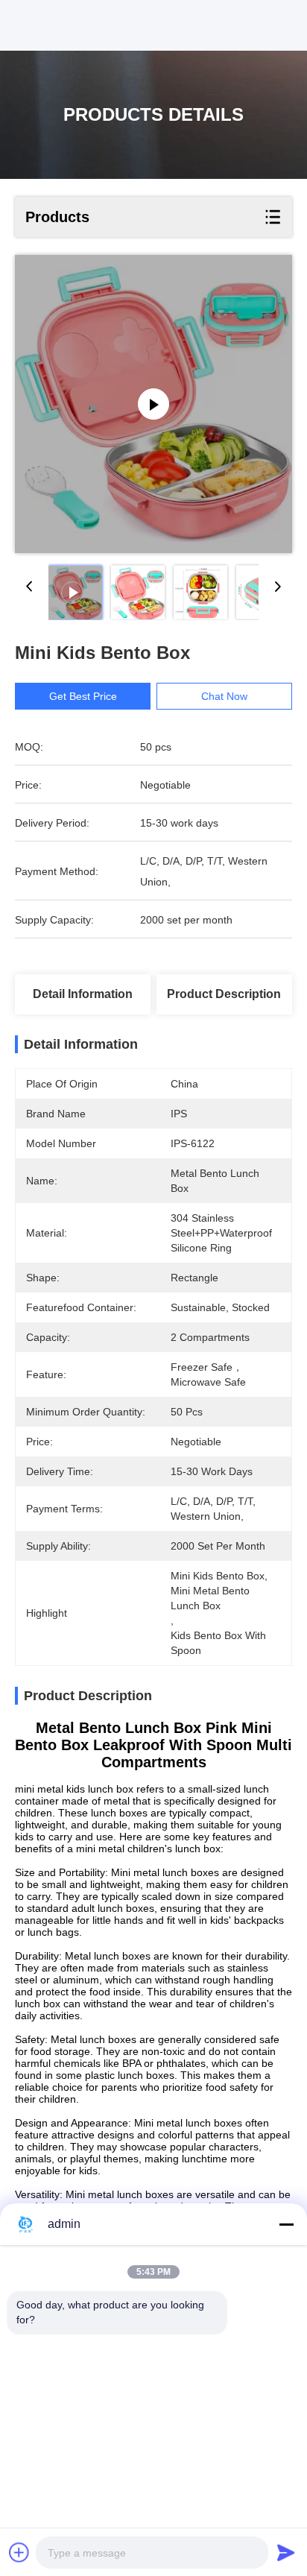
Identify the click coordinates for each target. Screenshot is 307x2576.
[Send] (286, 2552)
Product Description (224, 994)
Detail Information (83, 994)
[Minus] (286, 2224)
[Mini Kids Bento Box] (153, 404)
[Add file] (19, 2552)
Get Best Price (83, 696)
